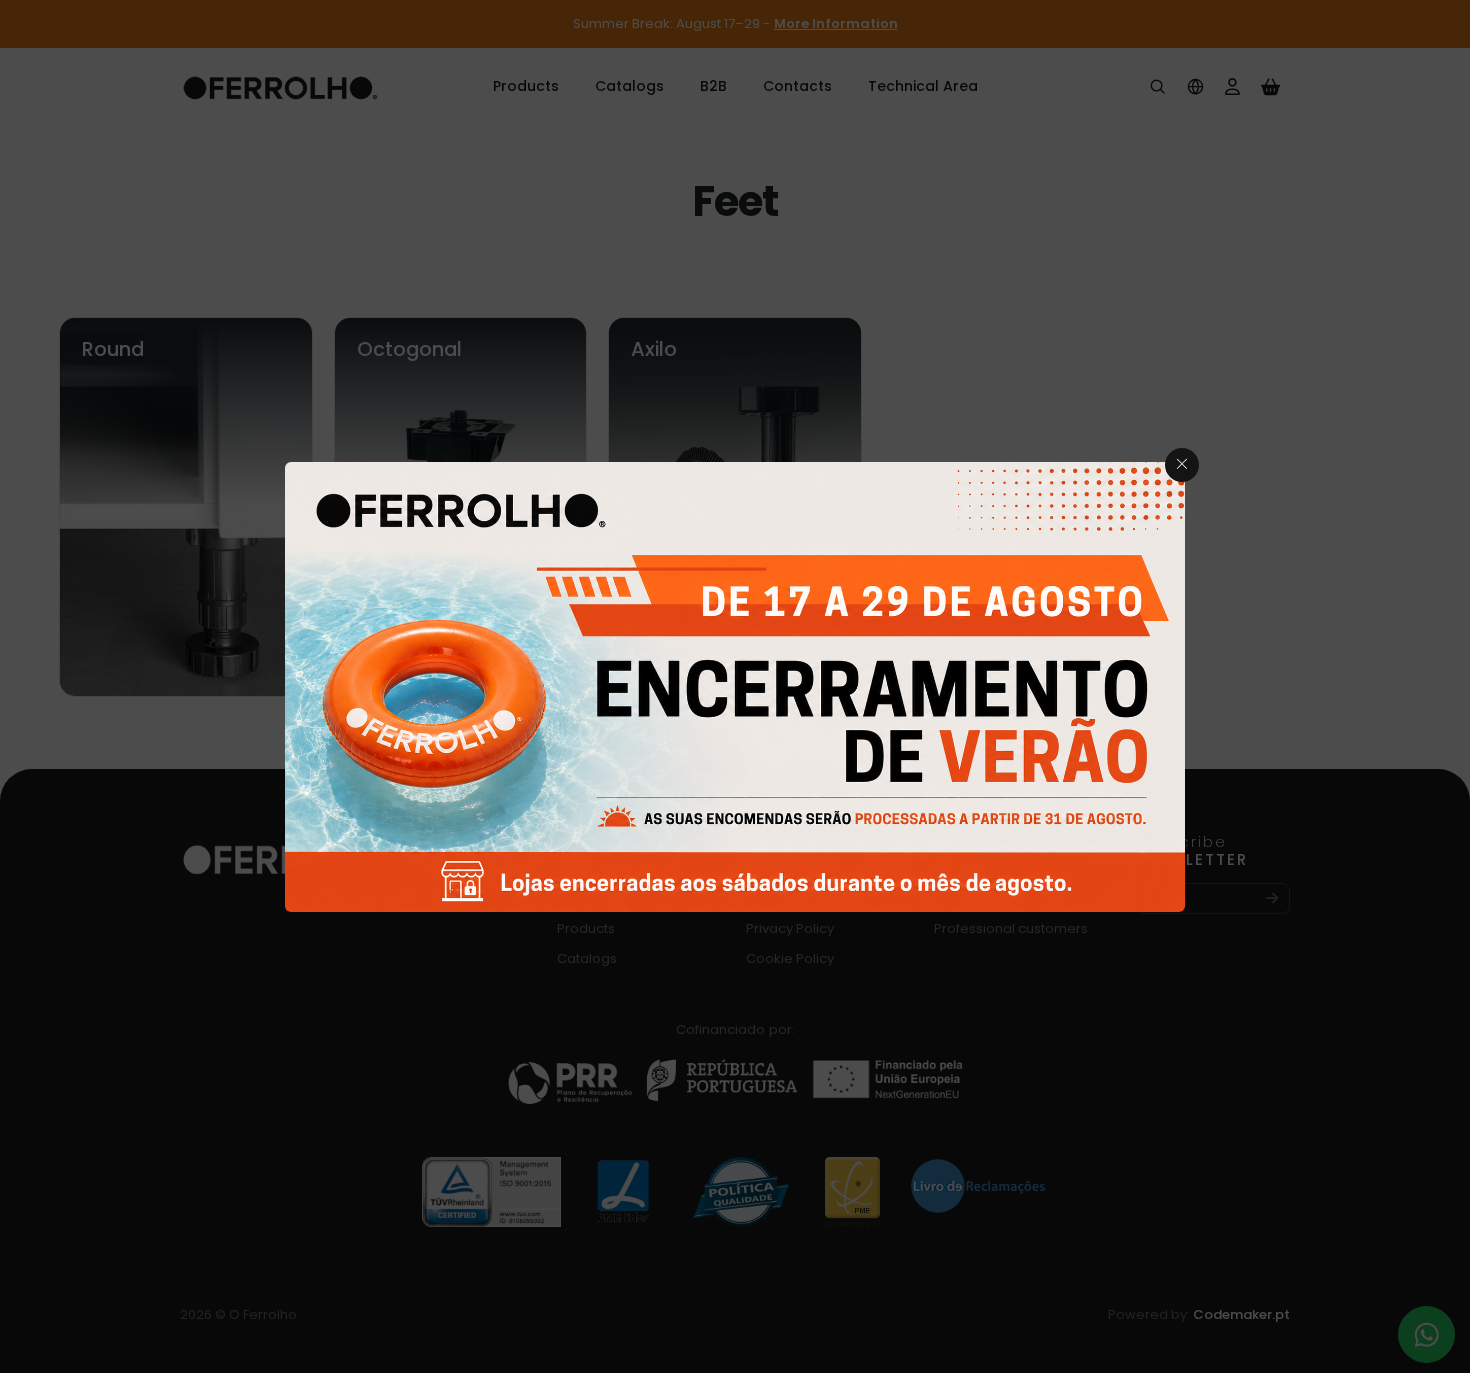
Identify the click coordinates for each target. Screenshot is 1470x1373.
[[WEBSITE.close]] (1182, 465)
